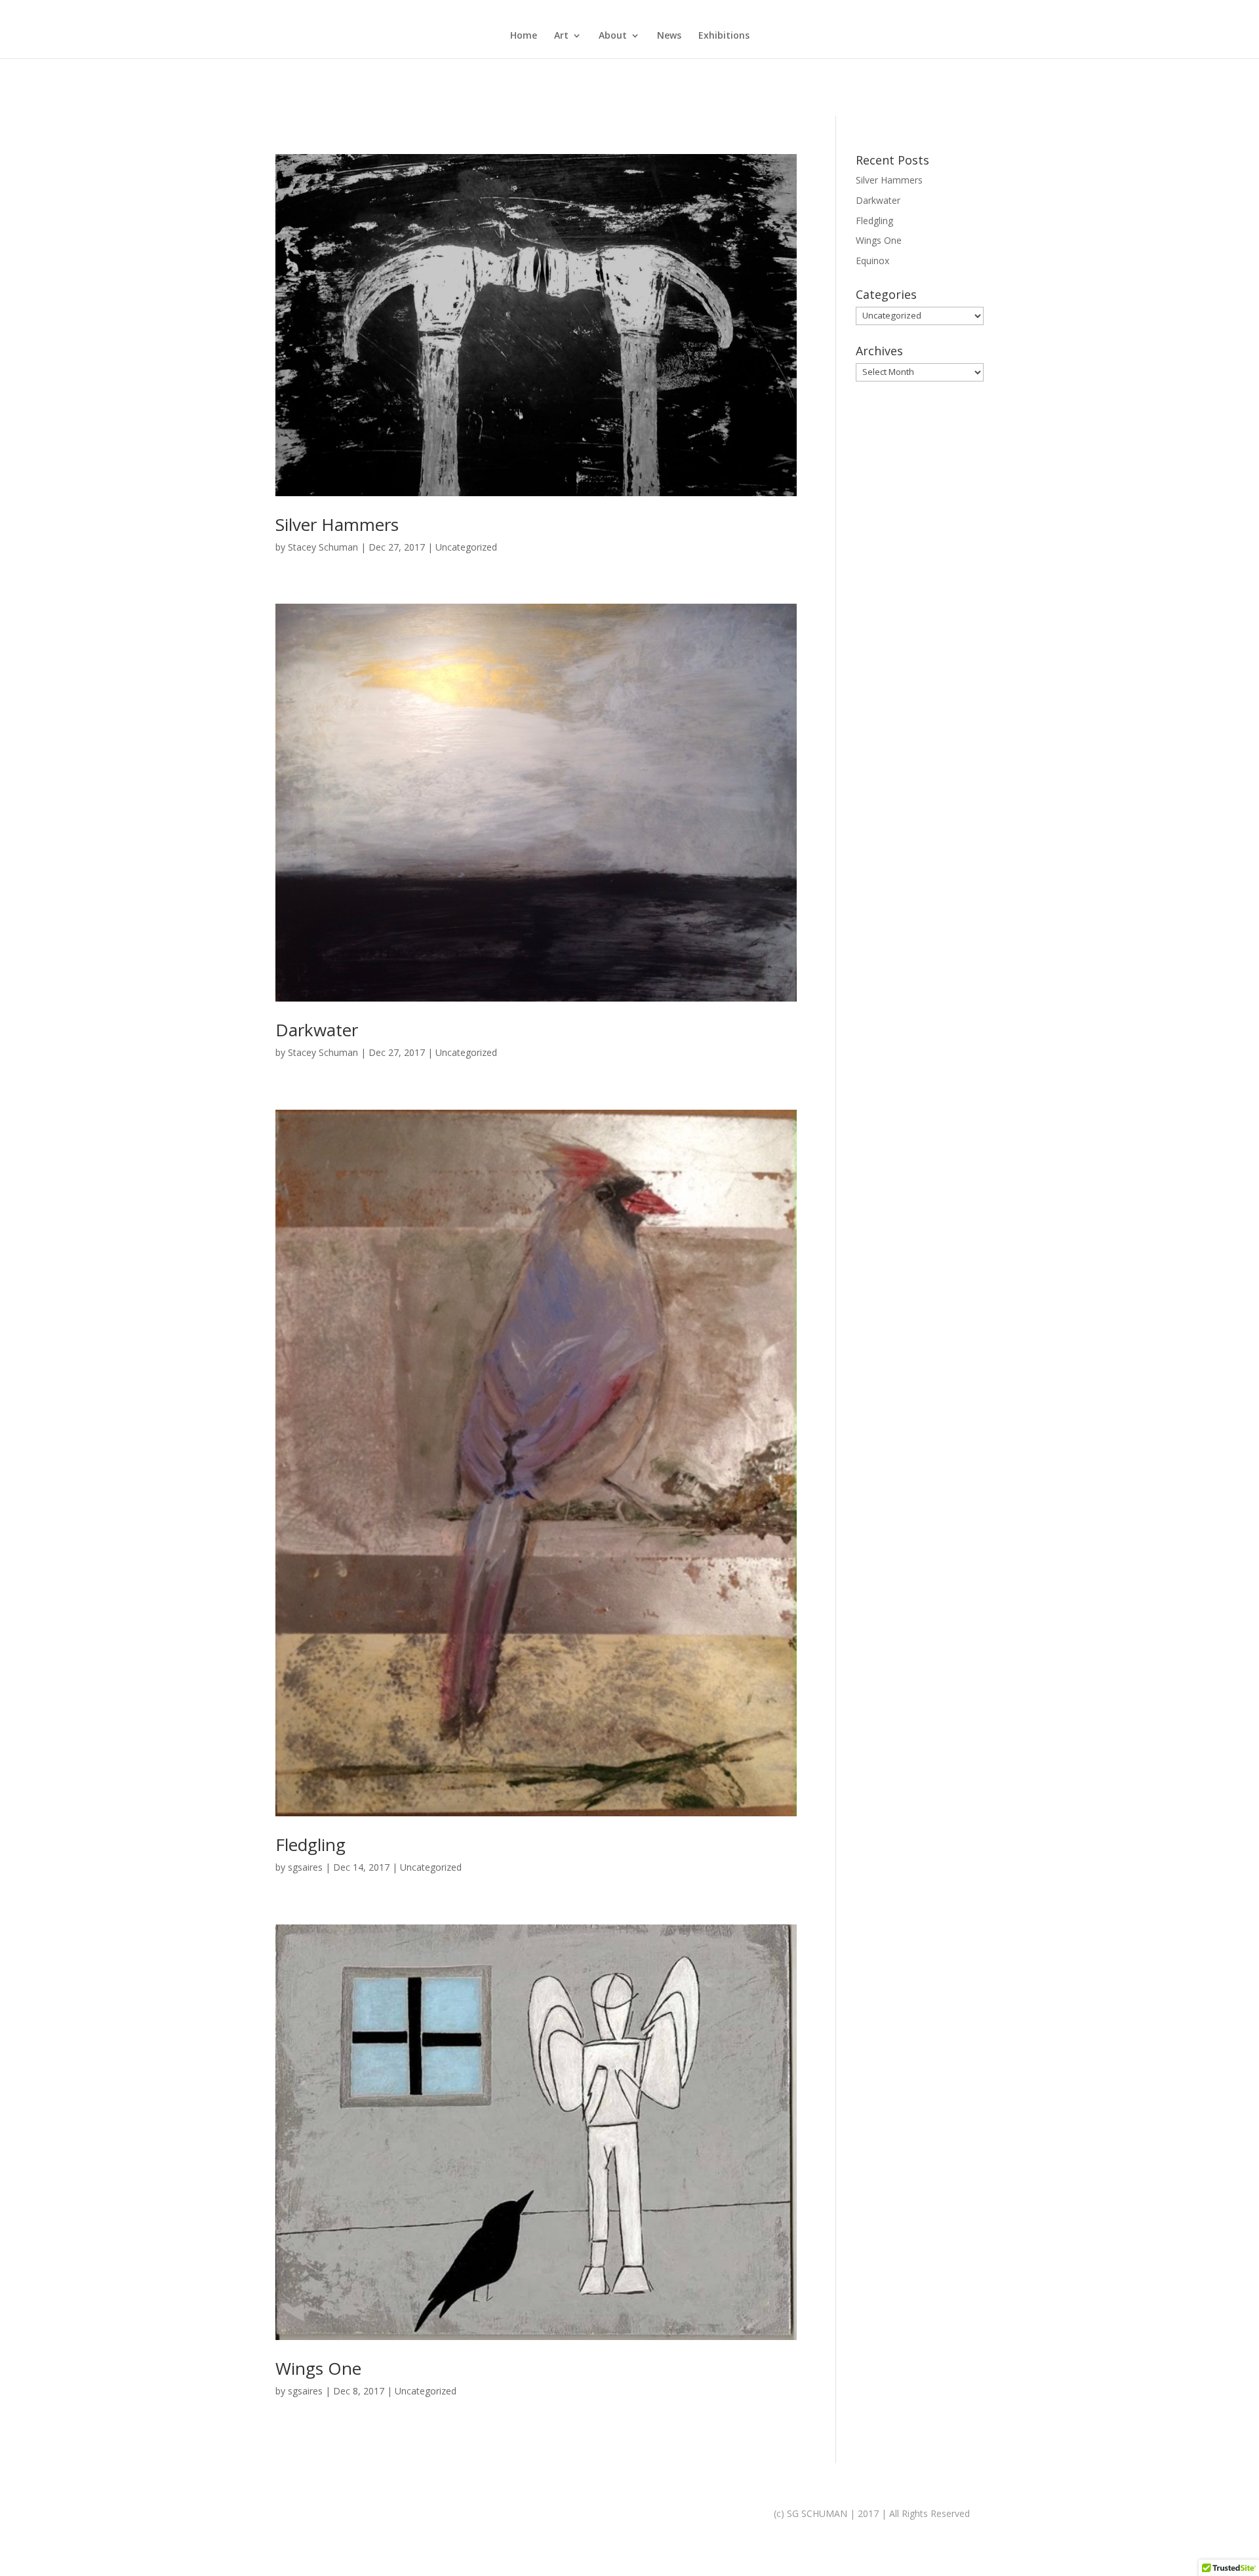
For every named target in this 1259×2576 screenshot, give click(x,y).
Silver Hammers (337, 524)
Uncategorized (466, 547)
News (669, 36)
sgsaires (305, 1867)
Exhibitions (724, 36)
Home (524, 36)
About (613, 36)
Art (561, 36)
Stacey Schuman (323, 547)
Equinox (872, 261)
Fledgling (310, 1844)
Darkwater (317, 1030)
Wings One (318, 2368)
